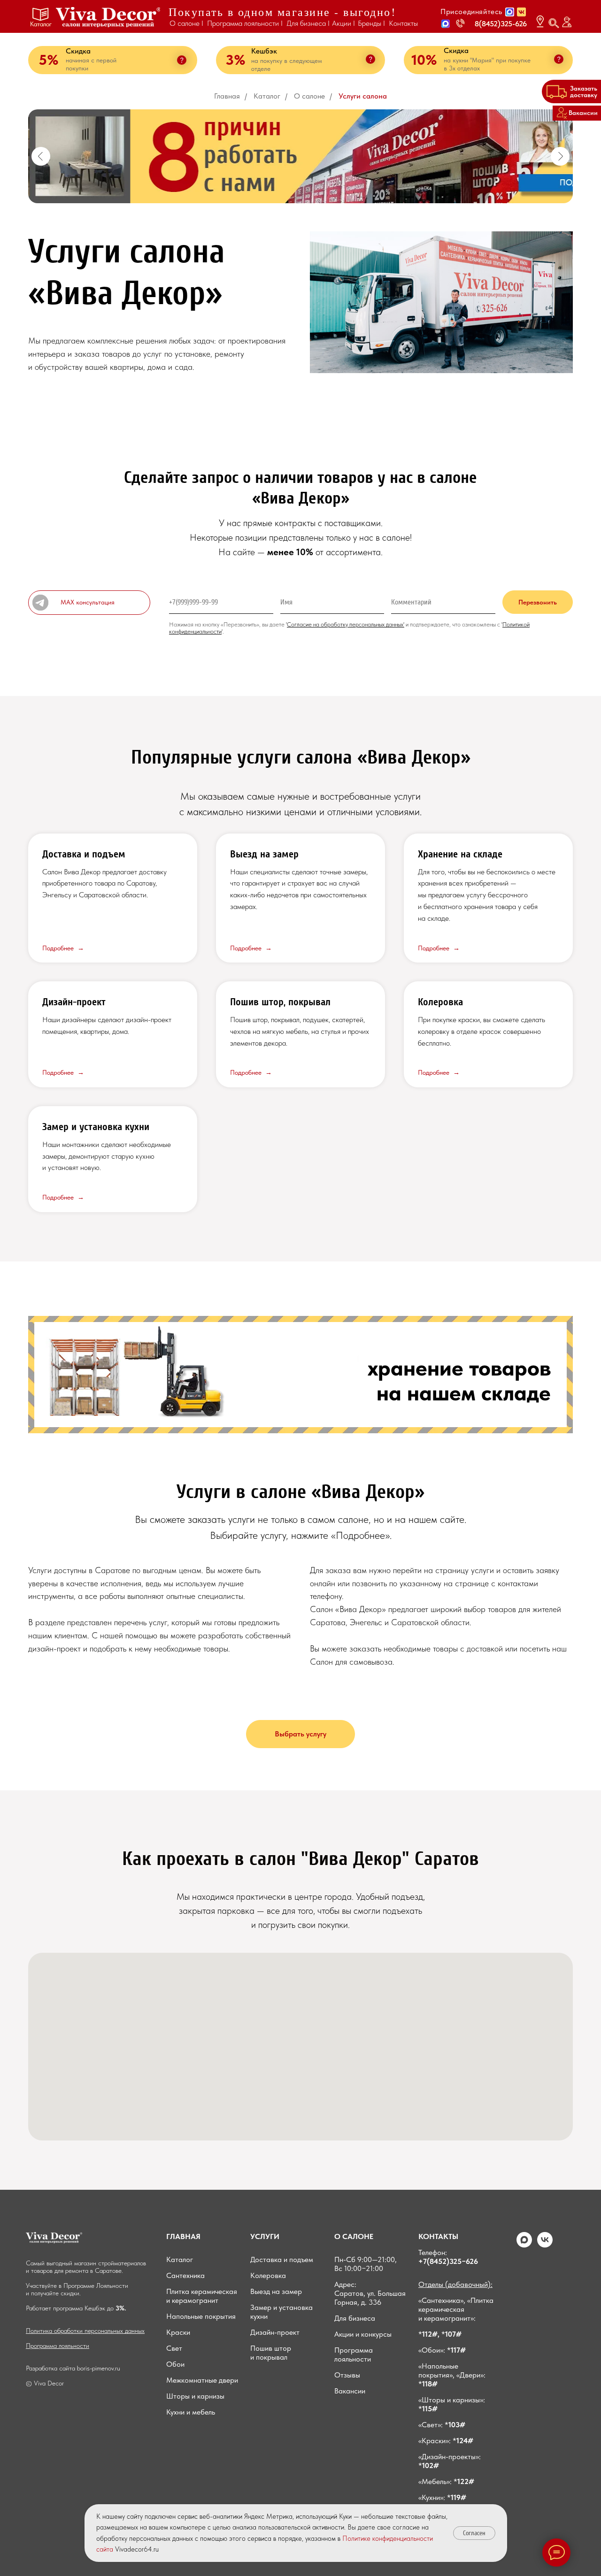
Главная (227, 96)
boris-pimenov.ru (99, 2368)
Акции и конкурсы (363, 2334)
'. (223, 631)
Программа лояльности (58, 2346)
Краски (178, 2332)
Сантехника (185, 2275)
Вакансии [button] (350, 2391)
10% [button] (424, 60)
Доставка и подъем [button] (84, 854)
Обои (175, 2364)
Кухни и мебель (191, 2412)
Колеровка (440, 1002)
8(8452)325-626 (501, 24)
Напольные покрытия (201, 2316)
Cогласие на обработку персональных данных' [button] (346, 624)
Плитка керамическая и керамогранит (202, 2296)
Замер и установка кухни (96, 1127)
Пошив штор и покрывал (271, 2353)
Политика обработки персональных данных (85, 2331)
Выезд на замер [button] (264, 854)
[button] (446, 24)
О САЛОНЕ (354, 2236)
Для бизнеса (355, 2318)
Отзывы (347, 2375)
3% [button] (235, 60)
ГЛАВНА (181, 2236)
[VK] (545, 2245)
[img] (108, 17)
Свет (174, 2348)
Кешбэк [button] (264, 51)
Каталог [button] (41, 24)
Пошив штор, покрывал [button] (280, 1002)
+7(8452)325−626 (448, 2261)
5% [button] (49, 60)
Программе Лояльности (96, 2286)
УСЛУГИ (265, 2236)
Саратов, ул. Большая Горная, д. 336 (370, 2298)
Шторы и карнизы (195, 2396)
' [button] (286, 624)
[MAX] (524, 2245)
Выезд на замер (276, 2291)
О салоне (309, 96)
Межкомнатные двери (202, 2380)
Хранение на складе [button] (460, 854)
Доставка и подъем (282, 2259)
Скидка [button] (456, 50)
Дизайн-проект (74, 1002)
